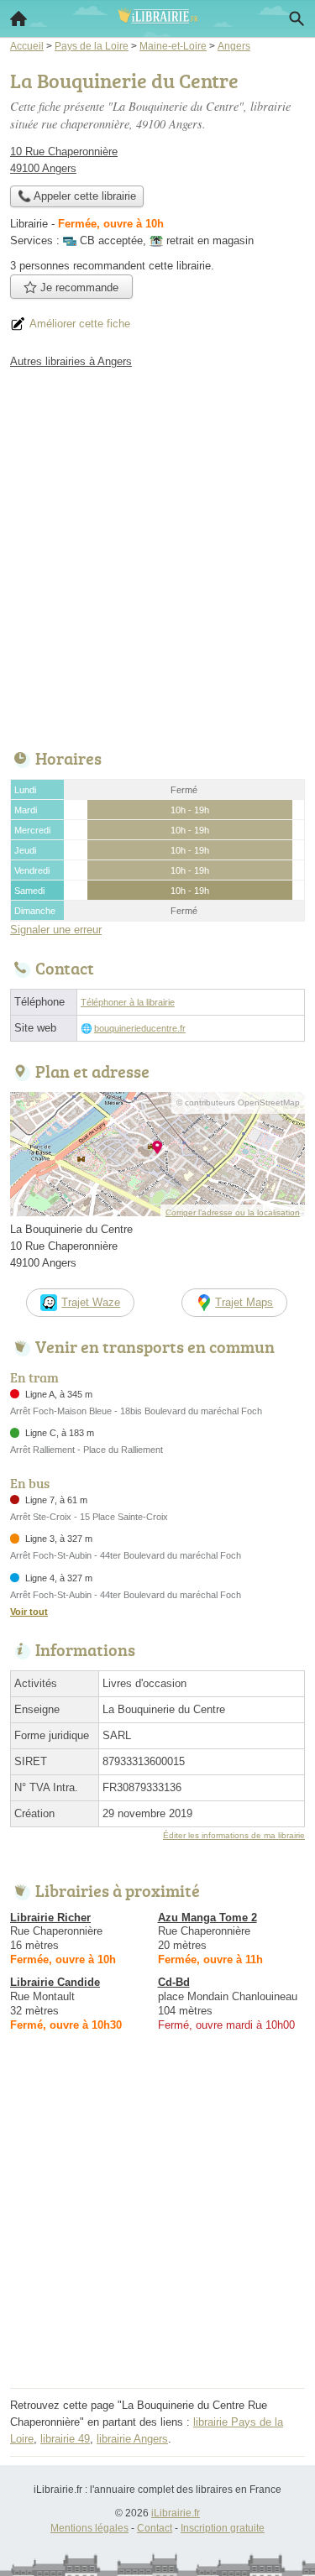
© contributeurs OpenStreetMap (238, 1103)
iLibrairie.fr (176, 2513)
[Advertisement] (157, 554)
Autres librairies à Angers (71, 361)
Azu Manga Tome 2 (207, 1918)
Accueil (18, 18)
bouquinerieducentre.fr (140, 1028)
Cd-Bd (174, 1982)
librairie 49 (65, 2439)
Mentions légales (89, 2528)
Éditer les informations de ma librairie (234, 1835)
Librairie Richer (50, 1918)
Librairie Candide (55, 1982)
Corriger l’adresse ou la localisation (233, 1212)
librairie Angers (132, 2439)
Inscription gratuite (223, 2528)
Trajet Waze (91, 1302)
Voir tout (29, 1612)
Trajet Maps (244, 1302)
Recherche (297, 18)
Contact (155, 2528)
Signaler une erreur (56, 930)
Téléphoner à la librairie (128, 1002)
